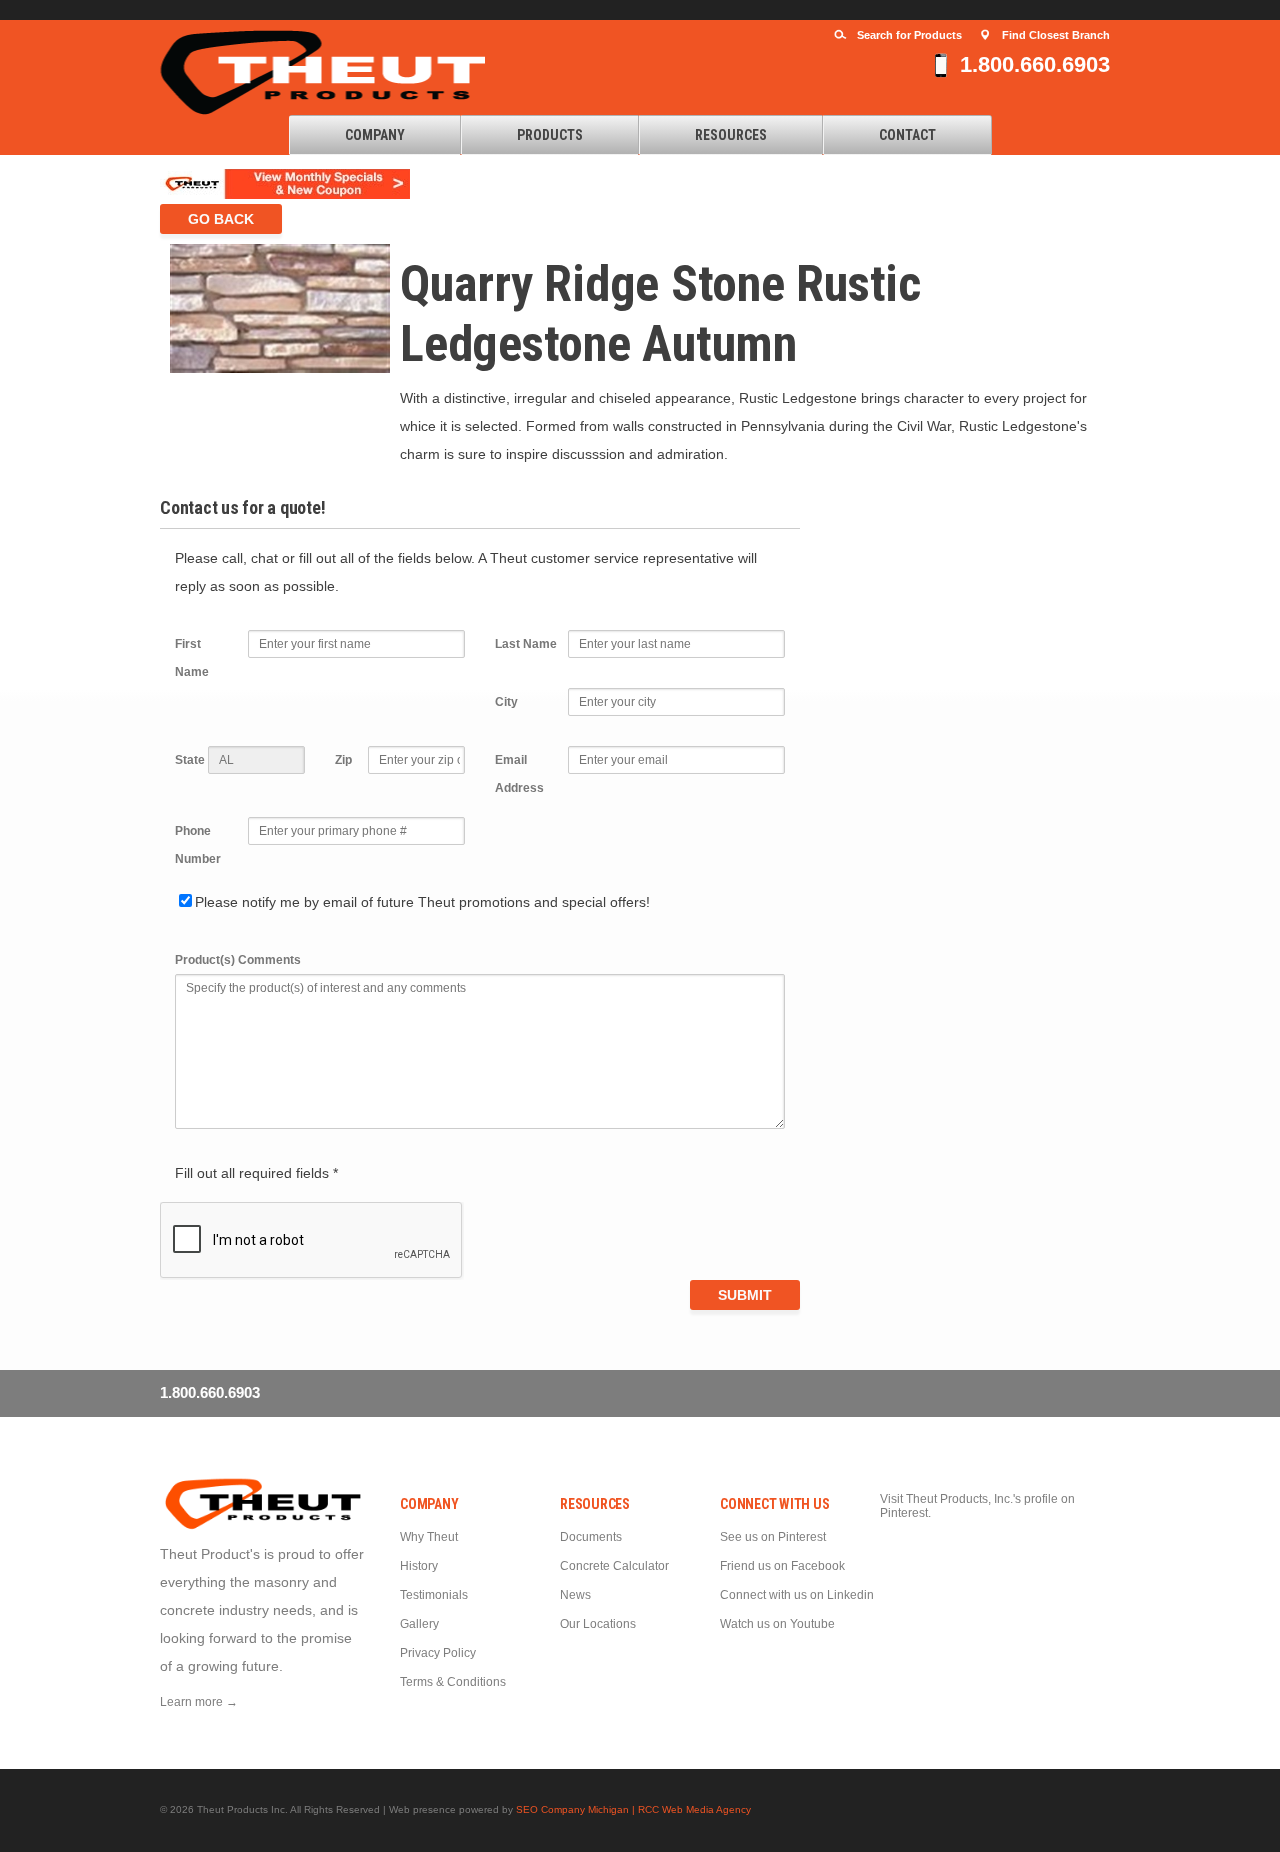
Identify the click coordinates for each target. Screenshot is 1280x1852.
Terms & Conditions (453, 1682)
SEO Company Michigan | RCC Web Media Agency (633, 1809)
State (190, 760)
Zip (343, 760)
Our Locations (598, 1624)
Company (375, 135)
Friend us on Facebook (782, 1566)
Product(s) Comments (238, 960)
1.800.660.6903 (1035, 64)
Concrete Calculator (614, 1566)
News (575, 1595)
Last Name (526, 644)
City (506, 702)
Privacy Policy (438, 1653)
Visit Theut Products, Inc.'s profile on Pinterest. (977, 1506)
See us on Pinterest (773, 1537)
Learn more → (199, 1702)
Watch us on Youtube (777, 1624)
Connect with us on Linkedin (797, 1595)
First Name (192, 658)
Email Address (519, 774)
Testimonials (434, 1595)
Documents (591, 1537)
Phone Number (198, 845)
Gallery (419, 1624)
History (419, 1566)
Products (550, 135)
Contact (907, 135)
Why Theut (429, 1537)
